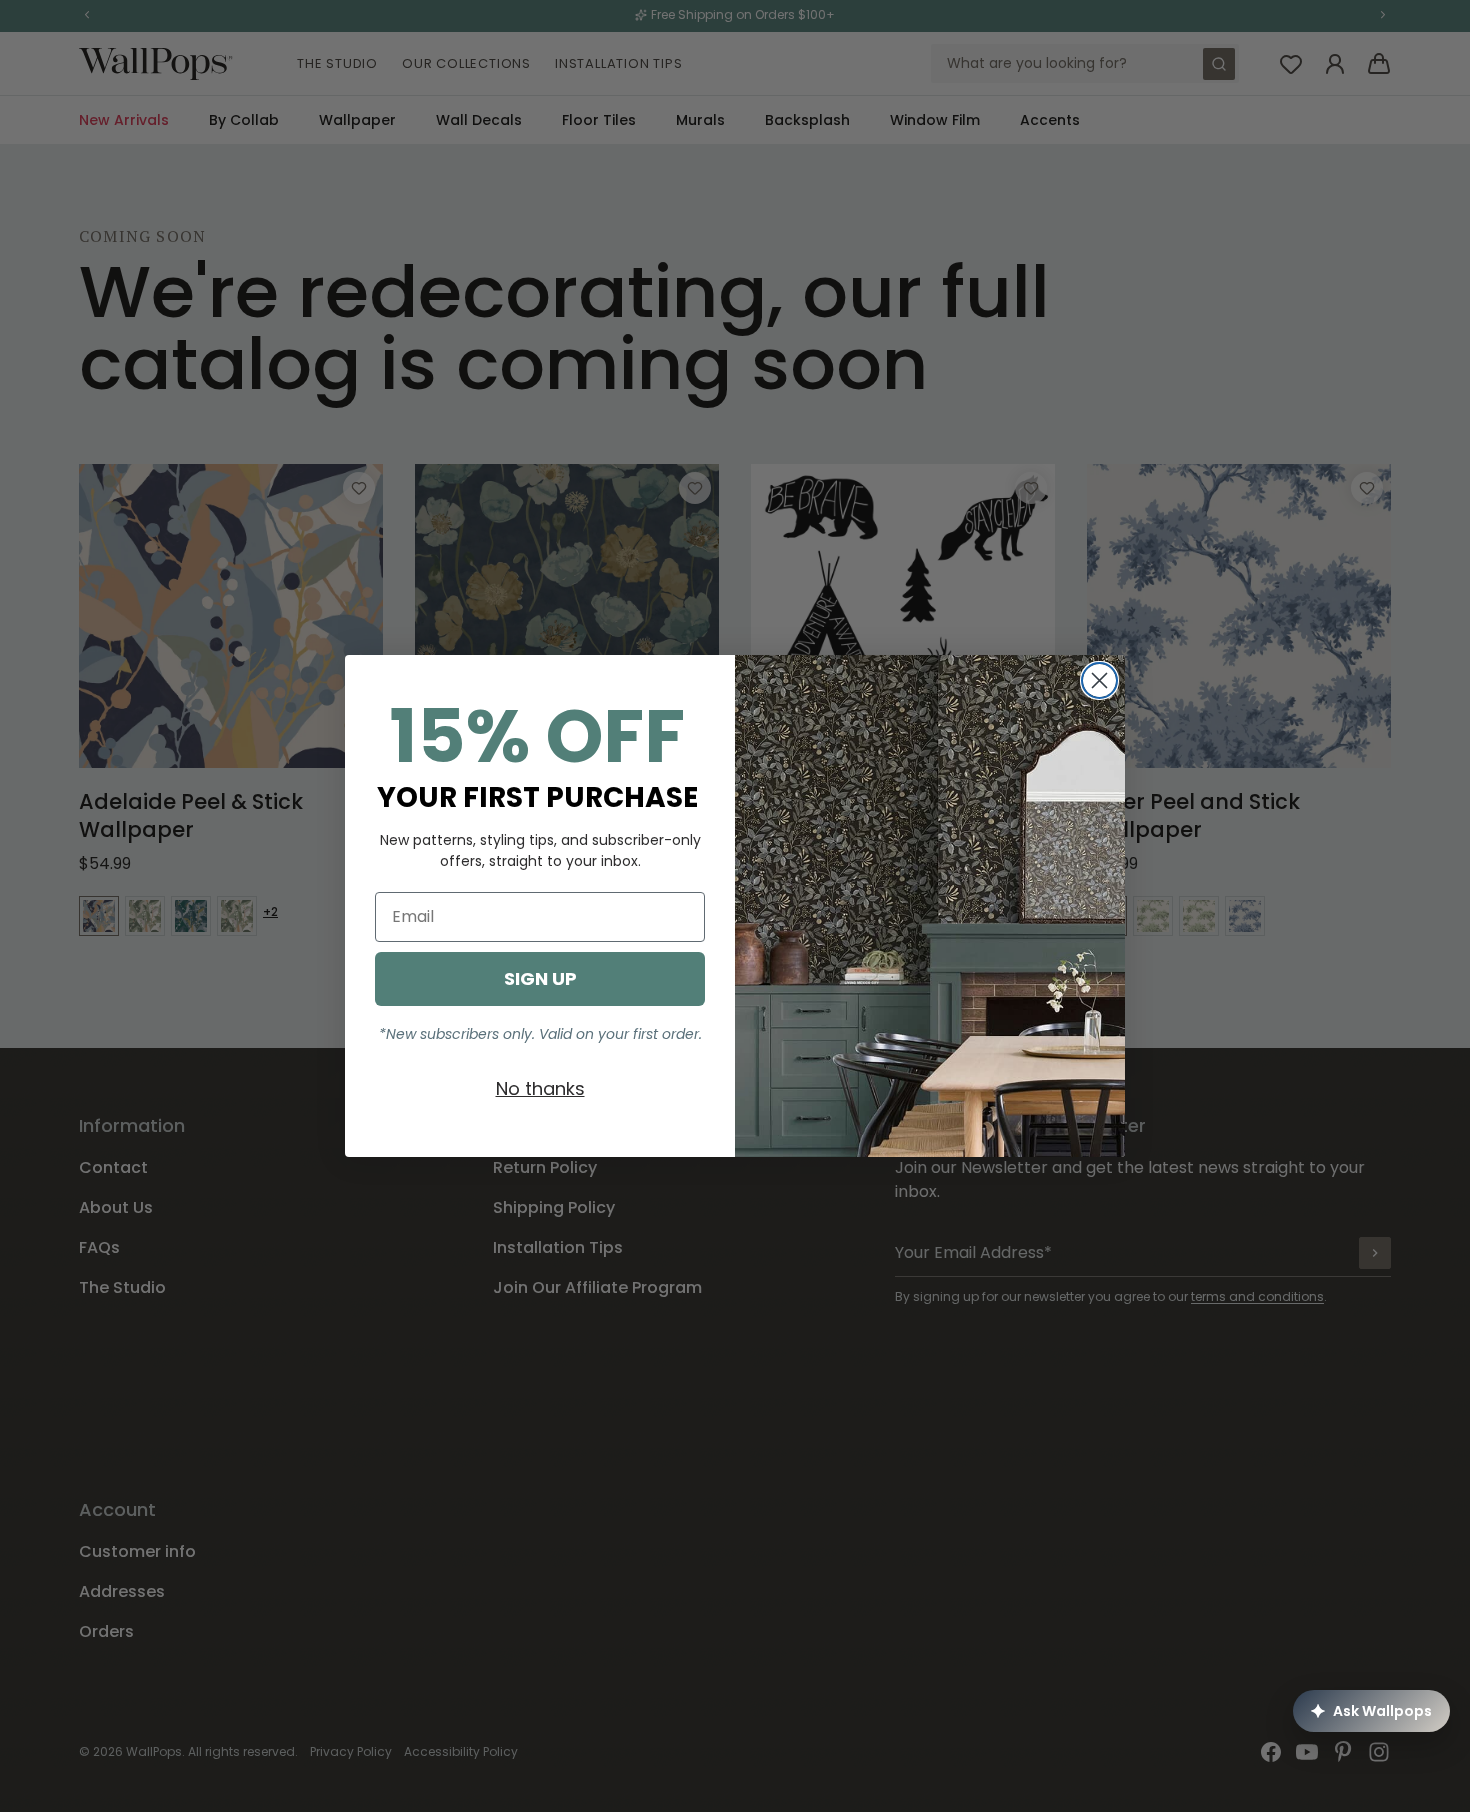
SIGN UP (540, 978)
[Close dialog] (1099, 680)
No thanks (540, 1088)
